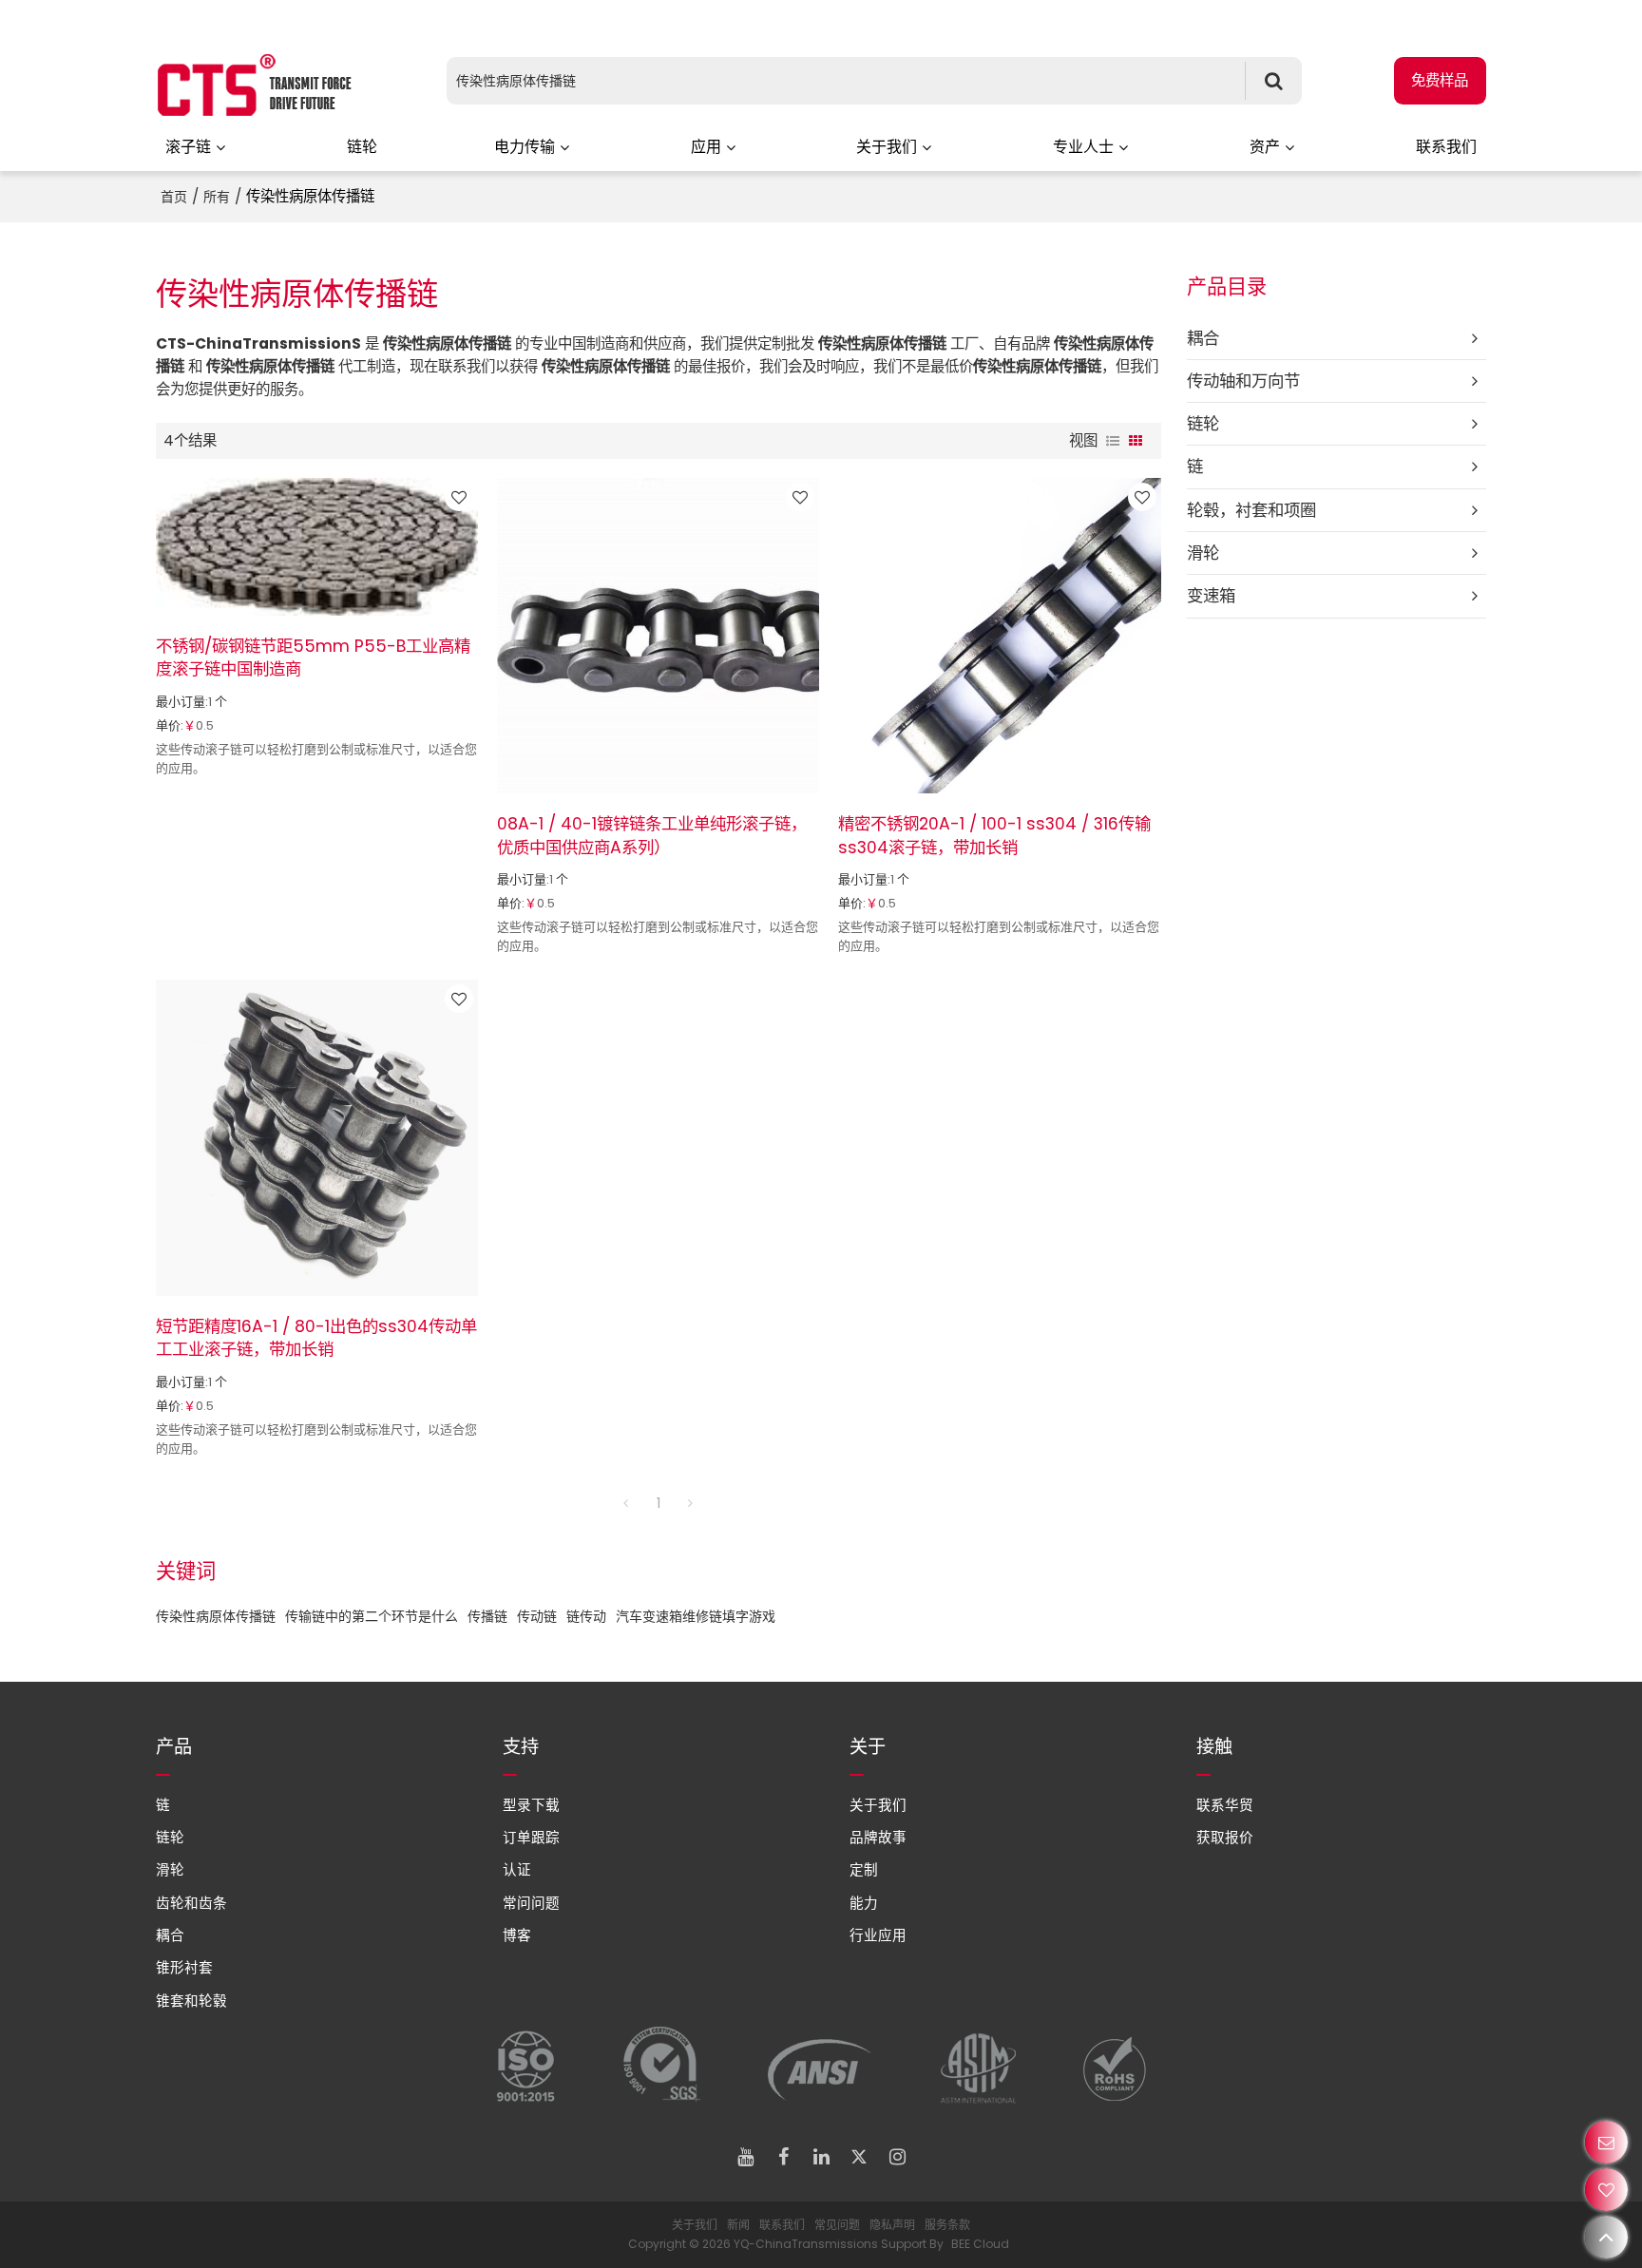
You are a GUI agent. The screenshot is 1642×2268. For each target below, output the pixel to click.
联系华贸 (1225, 1805)
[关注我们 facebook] (783, 2157)
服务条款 (947, 2225)
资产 (1265, 147)
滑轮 (170, 1870)
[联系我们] (1606, 2142)
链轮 (362, 147)
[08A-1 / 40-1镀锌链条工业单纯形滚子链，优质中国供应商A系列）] (658, 636)
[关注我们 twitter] (859, 2157)
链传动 (586, 1616)
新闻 (738, 2225)
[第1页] (626, 1503)
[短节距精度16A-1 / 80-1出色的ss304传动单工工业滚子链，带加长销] (317, 1137)
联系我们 (1446, 147)
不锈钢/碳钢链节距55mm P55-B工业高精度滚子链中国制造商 (313, 658)
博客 (517, 1935)
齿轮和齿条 (191, 1903)
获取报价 (1225, 1838)
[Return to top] (1606, 2237)
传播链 (487, 1616)
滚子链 (188, 147)
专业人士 (1083, 147)
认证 (517, 1870)
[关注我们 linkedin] (821, 2157)
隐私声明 (892, 2225)
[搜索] (1273, 81)
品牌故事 (878, 1838)
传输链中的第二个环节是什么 (372, 1616)
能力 (864, 1903)
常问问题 (531, 1903)
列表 (1113, 441)
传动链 (537, 1616)
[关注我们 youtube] (745, 2157)
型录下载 (531, 1805)
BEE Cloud (980, 2244)
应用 (706, 147)
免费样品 (1440, 80)
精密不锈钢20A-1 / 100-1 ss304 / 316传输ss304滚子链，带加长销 (994, 835)
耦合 (170, 1935)
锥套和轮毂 (191, 2001)
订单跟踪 (531, 1838)
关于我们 (887, 147)
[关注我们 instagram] (897, 2157)
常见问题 (837, 2225)
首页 (174, 197)
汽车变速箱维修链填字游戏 (696, 1616)
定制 (864, 1870)
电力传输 (525, 147)
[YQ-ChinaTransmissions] (256, 86)
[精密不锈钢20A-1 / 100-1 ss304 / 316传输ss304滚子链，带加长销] (999, 636)
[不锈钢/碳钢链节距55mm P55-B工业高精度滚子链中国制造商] (317, 547)
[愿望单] (1606, 2190)
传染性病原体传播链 (216, 1616)
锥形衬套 (184, 1968)
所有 (217, 197)
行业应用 (878, 1935)
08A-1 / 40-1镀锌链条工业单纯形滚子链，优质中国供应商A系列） (652, 835)
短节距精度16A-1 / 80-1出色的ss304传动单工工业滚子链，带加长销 (316, 1338)
